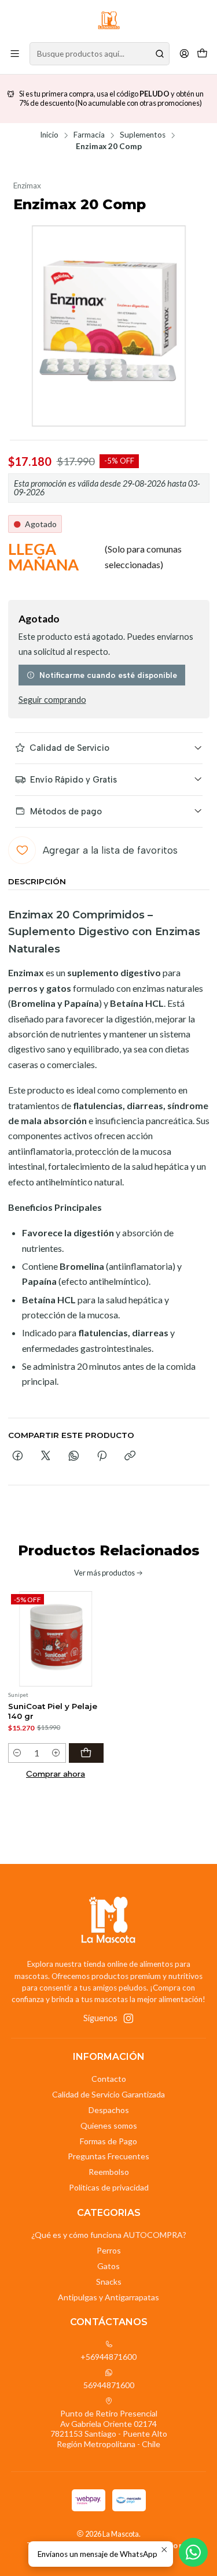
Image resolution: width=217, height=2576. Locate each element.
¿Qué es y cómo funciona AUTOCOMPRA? (109, 2235)
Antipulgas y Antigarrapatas (108, 2297)
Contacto (109, 2079)
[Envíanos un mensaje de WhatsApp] (193, 2552)
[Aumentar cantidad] (56, 1753)
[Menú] (15, 53)
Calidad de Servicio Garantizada (108, 2094)
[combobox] (100, 54)
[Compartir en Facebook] (18, 1456)
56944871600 (109, 2385)
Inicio (49, 135)
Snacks (109, 2282)
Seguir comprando (52, 700)
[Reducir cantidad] (18, 1753)
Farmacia (89, 135)
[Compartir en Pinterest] (102, 1456)
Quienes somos (109, 2125)
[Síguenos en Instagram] (128, 2018)
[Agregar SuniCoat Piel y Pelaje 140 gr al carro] (86, 1753)
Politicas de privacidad (109, 2187)
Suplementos (143, 135)
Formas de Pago (108, 2141)
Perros (109, 2250)
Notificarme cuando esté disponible (108, 675)
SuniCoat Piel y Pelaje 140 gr (53, 1711)
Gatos (108, 2266)
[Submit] (160, 54)
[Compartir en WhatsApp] (74, 1456)
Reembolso (109, 2172)
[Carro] (202, 53)
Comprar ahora (56, 1774)
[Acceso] (184, 53)
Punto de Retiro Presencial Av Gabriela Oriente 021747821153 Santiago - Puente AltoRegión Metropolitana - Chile (109, 2429)
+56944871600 (108, 2357)
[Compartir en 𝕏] (46, 1456)
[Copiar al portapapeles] (130, 1456)
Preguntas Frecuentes (108, 2156)
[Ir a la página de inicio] (109, 20)
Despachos (109, 2110)
